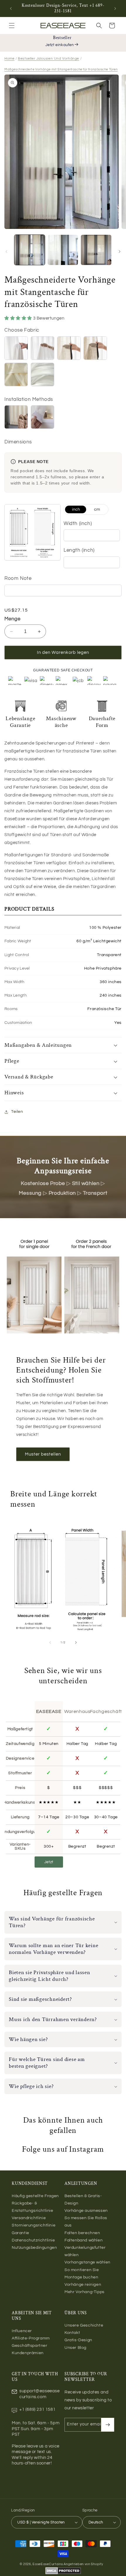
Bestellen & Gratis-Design (83, 2200)
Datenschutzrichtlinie (33, 2240)
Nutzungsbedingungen (34, 2248)
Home (9, 59)
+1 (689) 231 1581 (37, 2409)
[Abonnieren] (108, 2425)
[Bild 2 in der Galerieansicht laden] (63, 250)
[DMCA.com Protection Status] (63, 2573)
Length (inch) (79, 550)
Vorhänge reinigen (83, 2285)
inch (76, 509)
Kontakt (72, 2333)
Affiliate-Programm (31, 2338)
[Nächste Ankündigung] (115, 9)
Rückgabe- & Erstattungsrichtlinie (33, 2207)
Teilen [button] (17, 1112)
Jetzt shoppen (49, 1864)
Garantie (21, 2233)
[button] (12, 26)
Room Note (18, 578)
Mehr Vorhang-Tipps (85, 2292)
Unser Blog (75, 2348)
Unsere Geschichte (84, 2325)
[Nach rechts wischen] (120, 251)
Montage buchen (81, 2277)
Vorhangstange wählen (87, 2262)
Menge (12, 619)
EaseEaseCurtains (48, 2564)
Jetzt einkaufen (60, 45)
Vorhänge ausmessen (86, 2211)
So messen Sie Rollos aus (86, 2222)
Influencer (22, 2331)
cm (97, 509)
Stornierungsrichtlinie (34, 2225)
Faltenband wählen (84, 2240)
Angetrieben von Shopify (83, 2564)
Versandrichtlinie (29, 2218)
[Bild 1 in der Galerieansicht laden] (30, 250)
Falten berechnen (82, 2233)
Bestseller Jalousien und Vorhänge (48, 59)
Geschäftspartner (30, 2346)
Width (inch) (78, 524)
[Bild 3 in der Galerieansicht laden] (96, 250)
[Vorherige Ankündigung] (11, 9)
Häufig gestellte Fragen (35, 2196)
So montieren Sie (82, 2270)
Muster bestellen (43, 1454)
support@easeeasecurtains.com (40, 2394)
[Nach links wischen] (6, 251)
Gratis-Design (78, 2340)
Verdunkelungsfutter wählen (85, 2251)
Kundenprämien (28, 2353)
